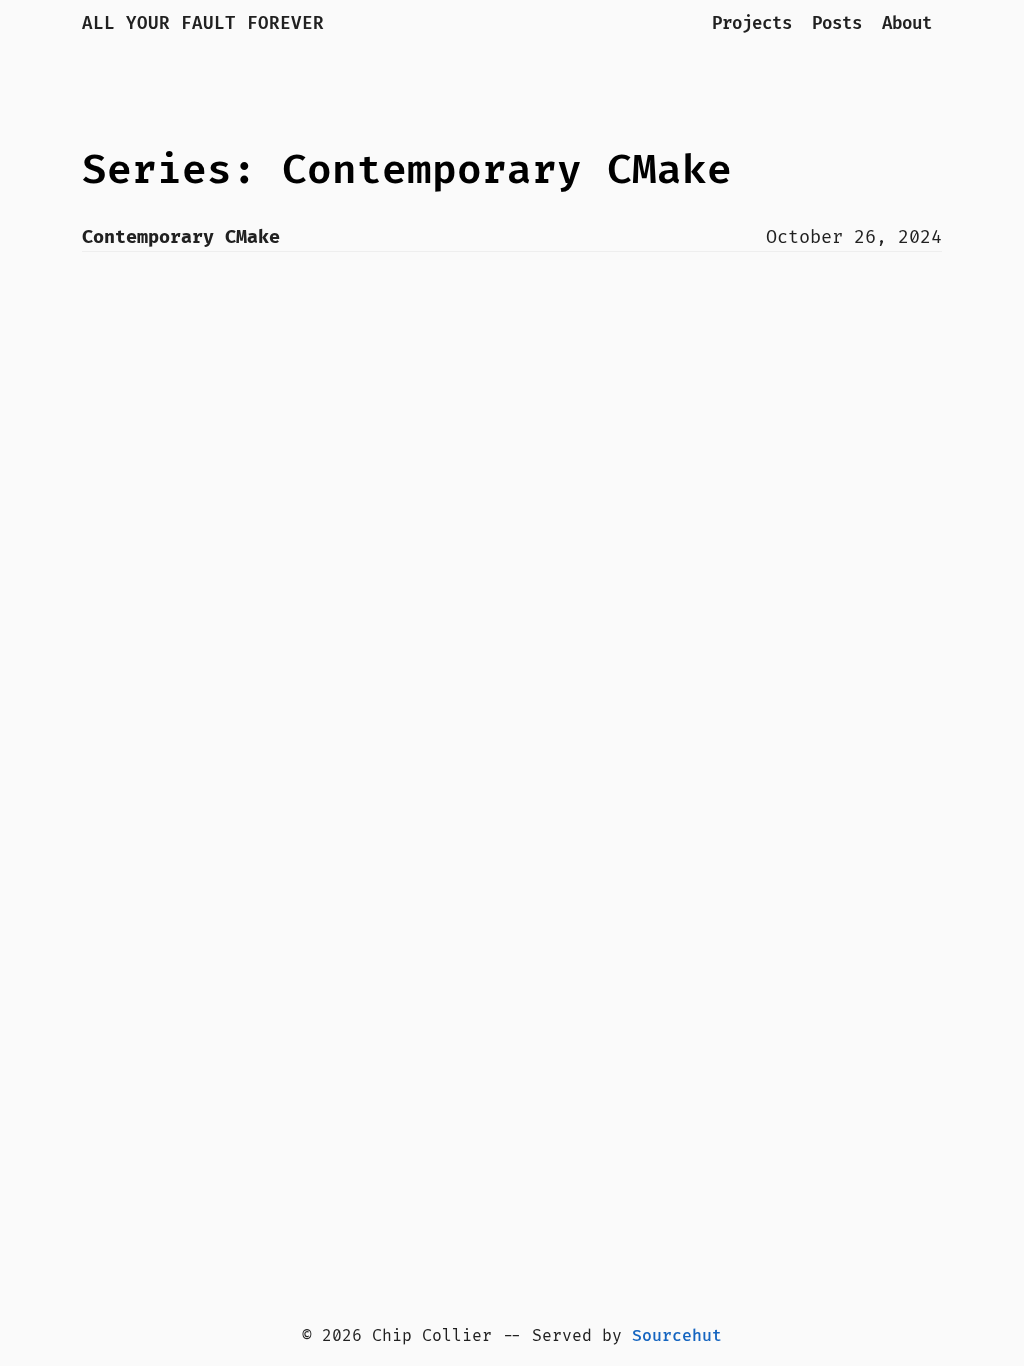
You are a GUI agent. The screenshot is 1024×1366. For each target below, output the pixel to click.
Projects (752, 23)
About (907, 23)
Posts (837, 23)
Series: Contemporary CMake (407, 170)
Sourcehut (677, 1336)
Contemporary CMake (181, 237)
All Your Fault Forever (203, 23)
